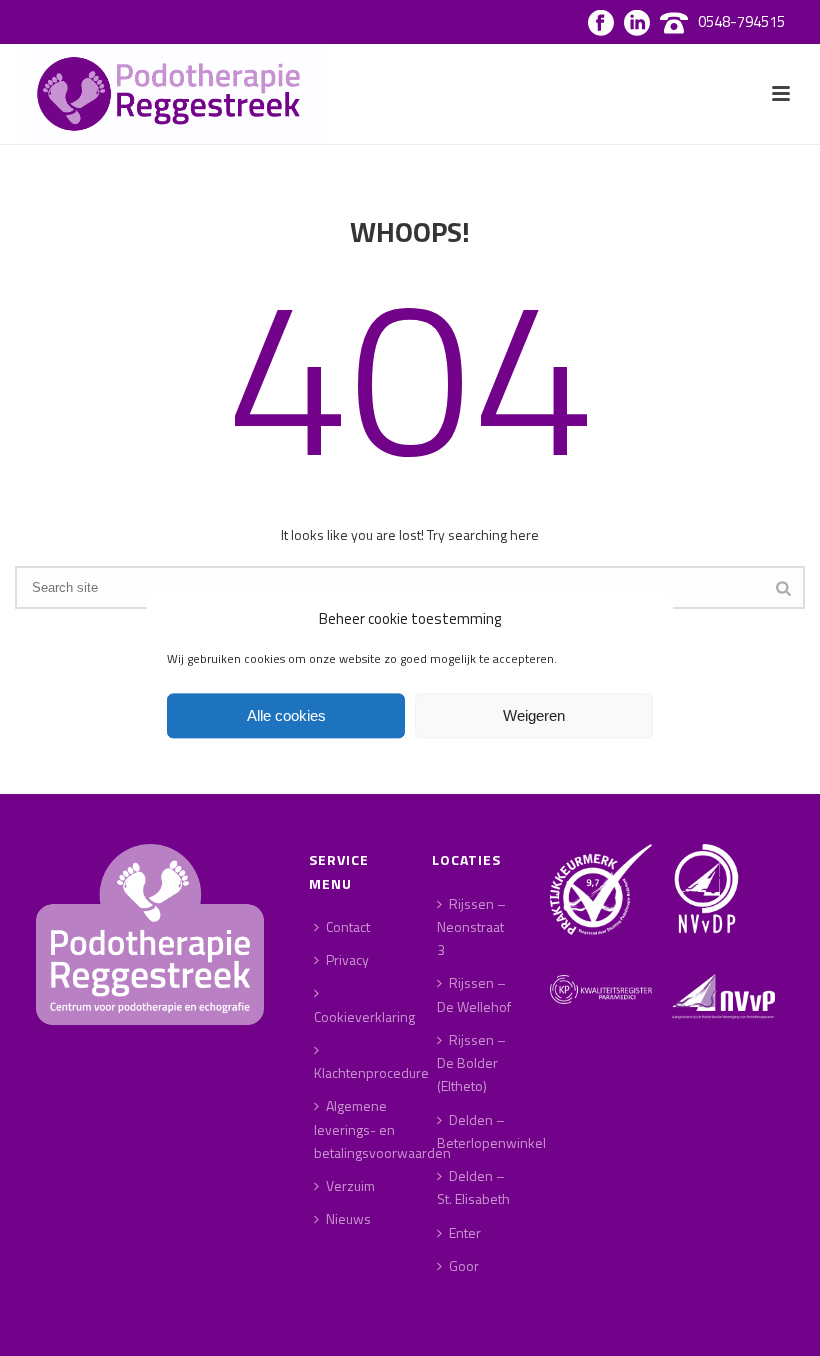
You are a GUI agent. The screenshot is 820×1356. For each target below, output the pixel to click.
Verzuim (350, 1185)
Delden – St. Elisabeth (473, 1187)
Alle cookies (286, 715)
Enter (465, 1232)
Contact (348, 926)
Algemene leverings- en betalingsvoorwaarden (382, 1128)
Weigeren (534, 715)
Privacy (347, 959)
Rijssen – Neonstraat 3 (471, 926)
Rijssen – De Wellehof (474, 994)
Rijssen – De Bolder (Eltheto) (471, 1062)
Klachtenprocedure (371, 1072)
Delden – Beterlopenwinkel (491, 1131)
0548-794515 (741, 21)
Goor (464, 1265)
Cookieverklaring (364, 1016)
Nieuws (348, 1218)
